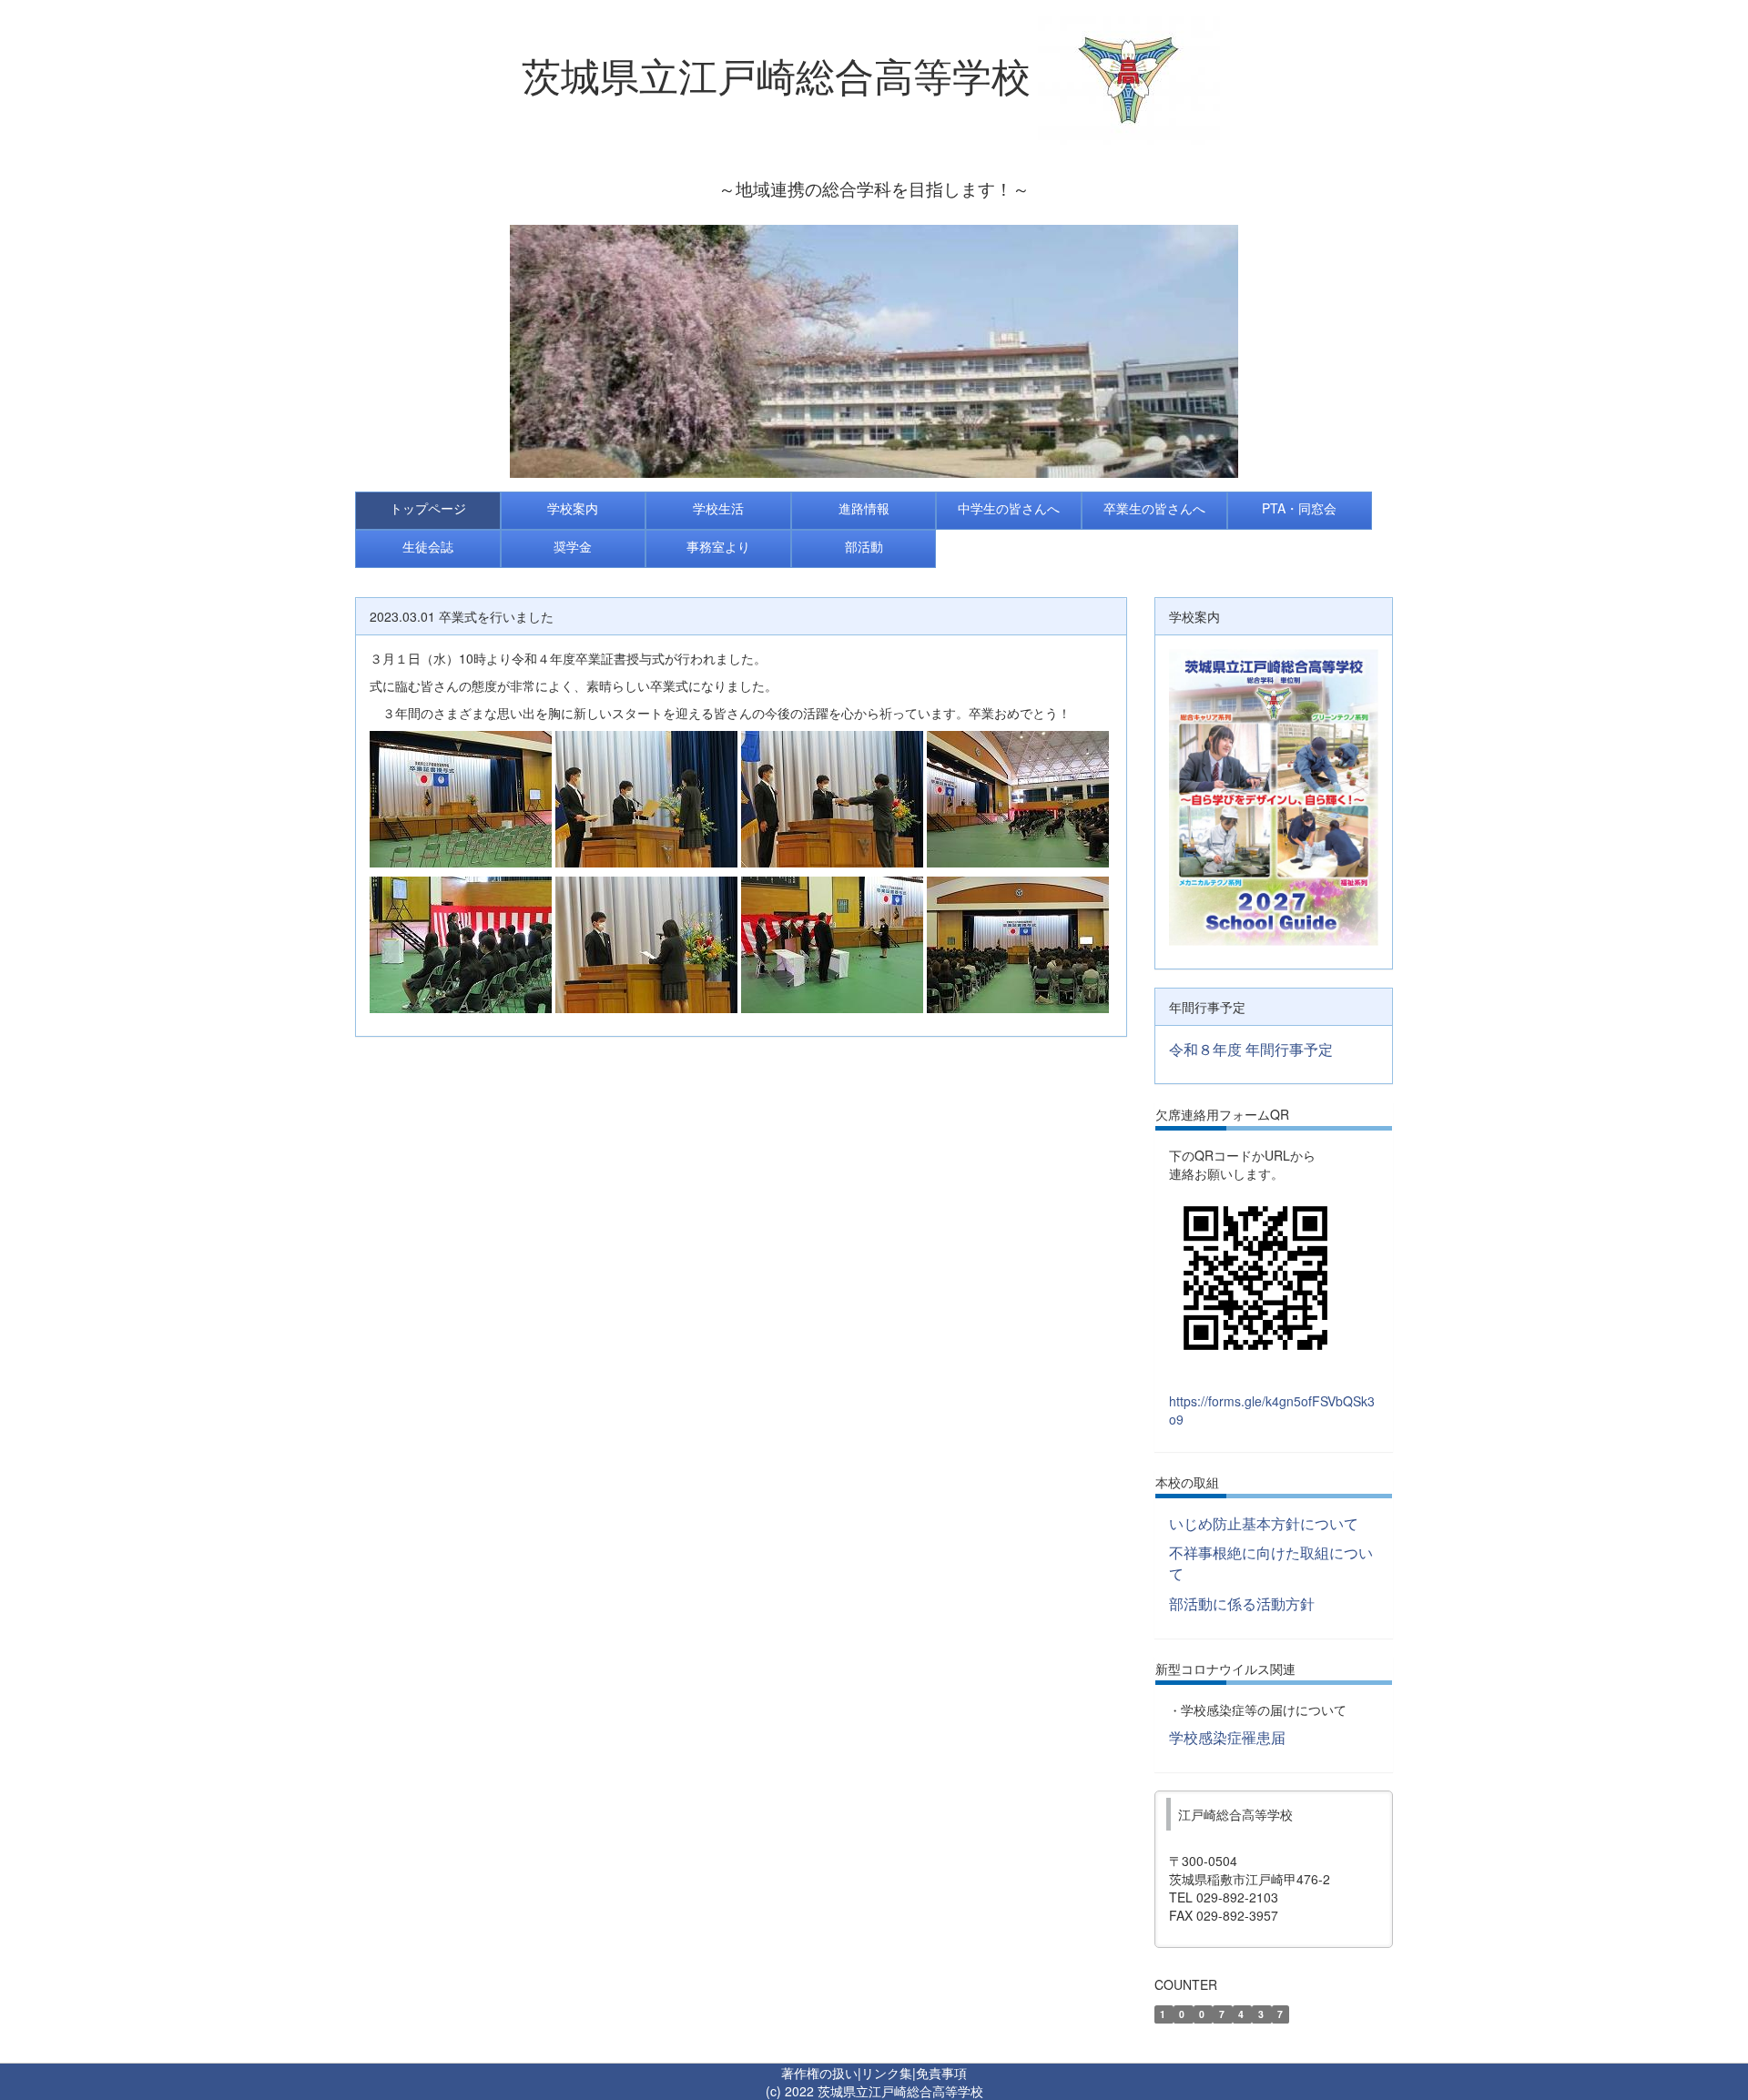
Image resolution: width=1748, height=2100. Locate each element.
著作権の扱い (819, 2073)
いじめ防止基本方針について (1264, 1523)
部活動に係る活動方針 (1242, 1603)
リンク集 (887, 2073)
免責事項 (941, 2073)
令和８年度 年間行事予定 (1251, 1049)
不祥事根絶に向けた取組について (1271, 1563)
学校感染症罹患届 (1227, 1737)
